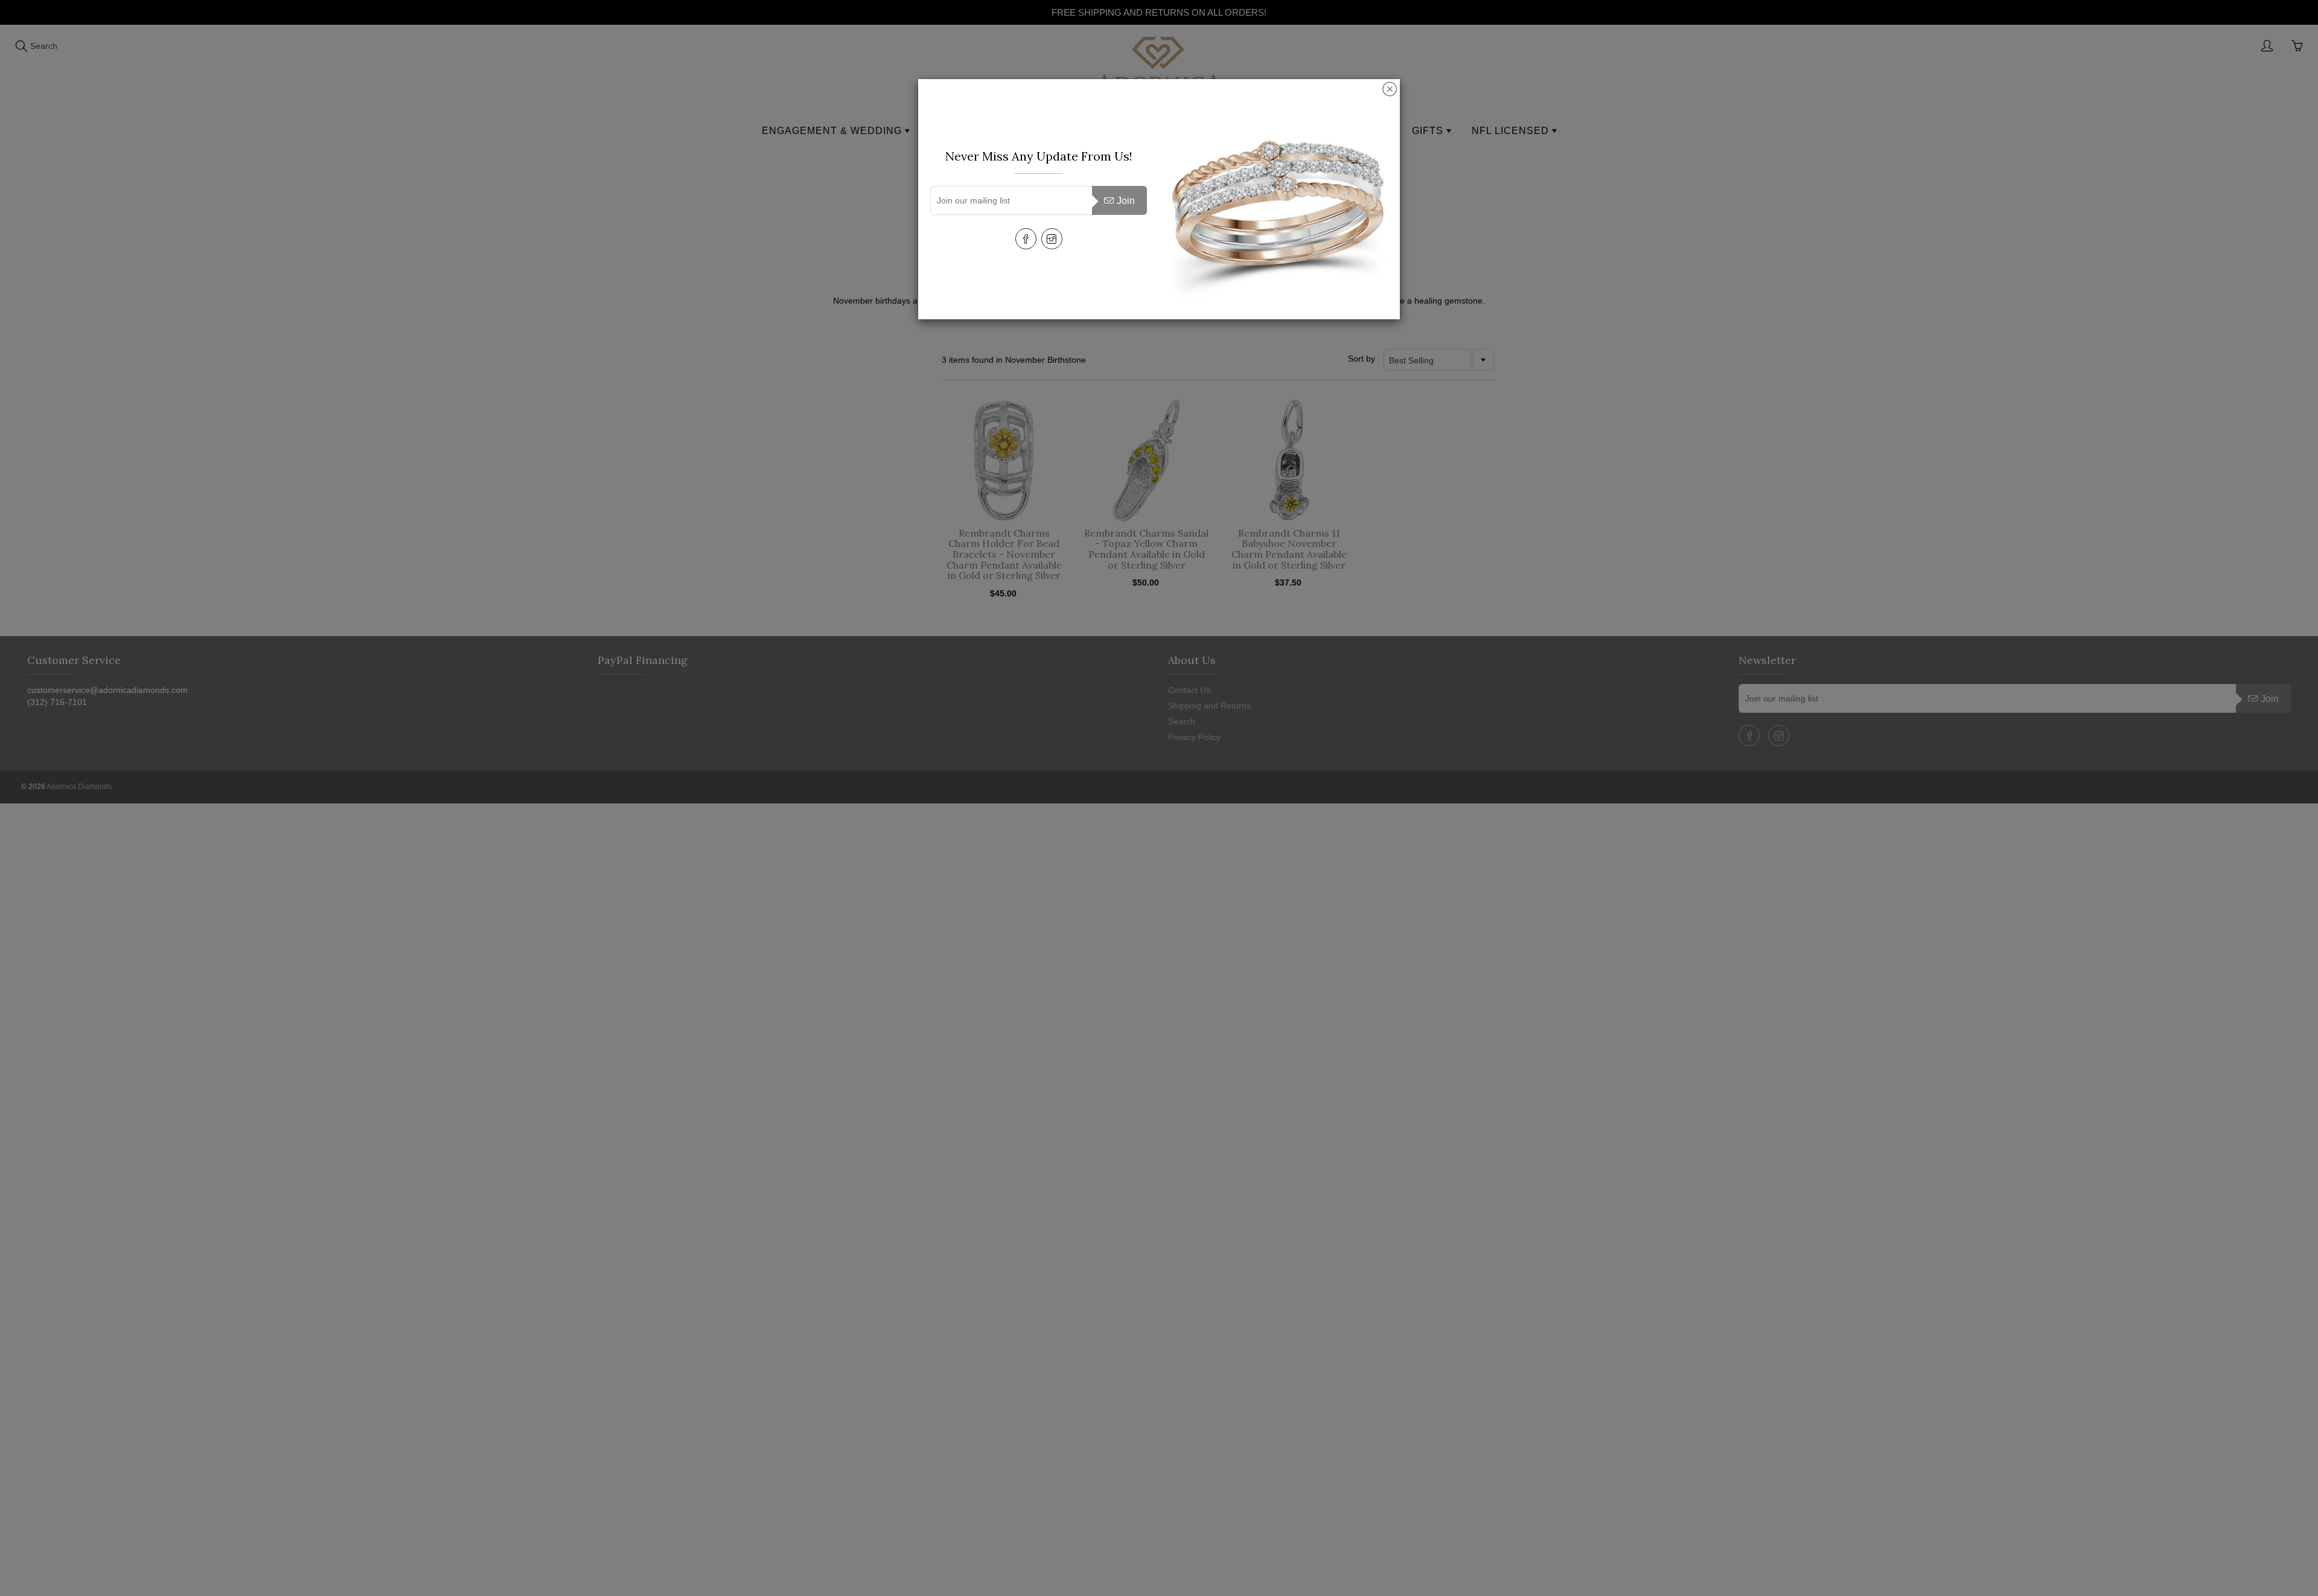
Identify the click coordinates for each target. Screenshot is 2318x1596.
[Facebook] (1026, 239)
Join (1126, 201)
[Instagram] (1052, 239)
